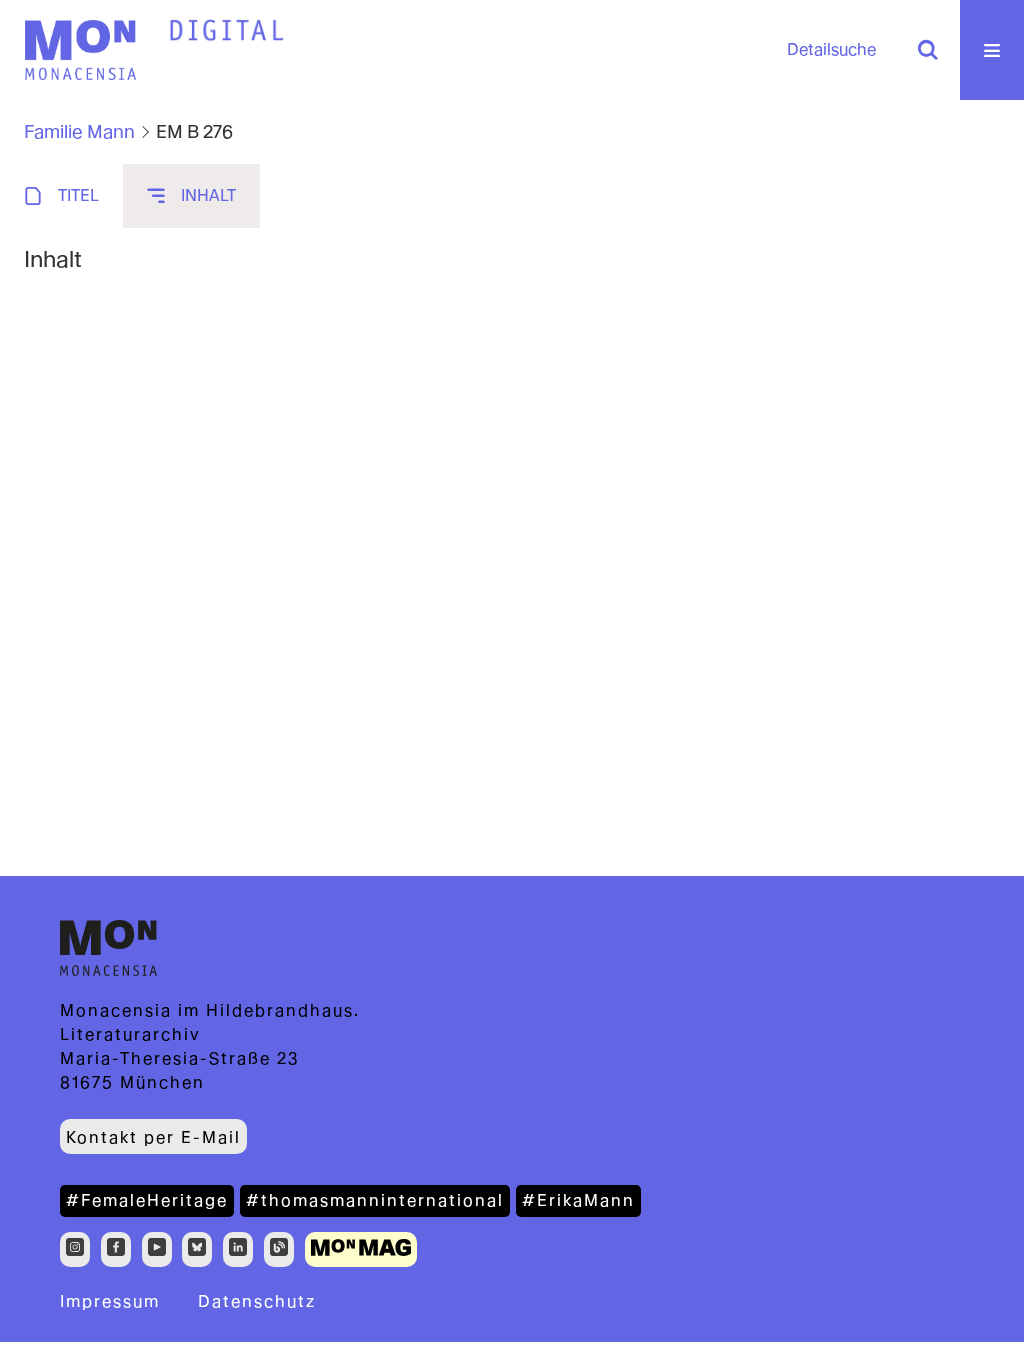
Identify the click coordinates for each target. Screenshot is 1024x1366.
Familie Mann (79, 131)
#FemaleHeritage (147, 1200)
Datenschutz (257, 1301)
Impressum (110, 1301)
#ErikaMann (578, 1200)
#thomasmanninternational (375, 1200)
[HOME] (227, 31)
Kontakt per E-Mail (153, 1137)
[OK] (928, 50)
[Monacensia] (80, 50)
